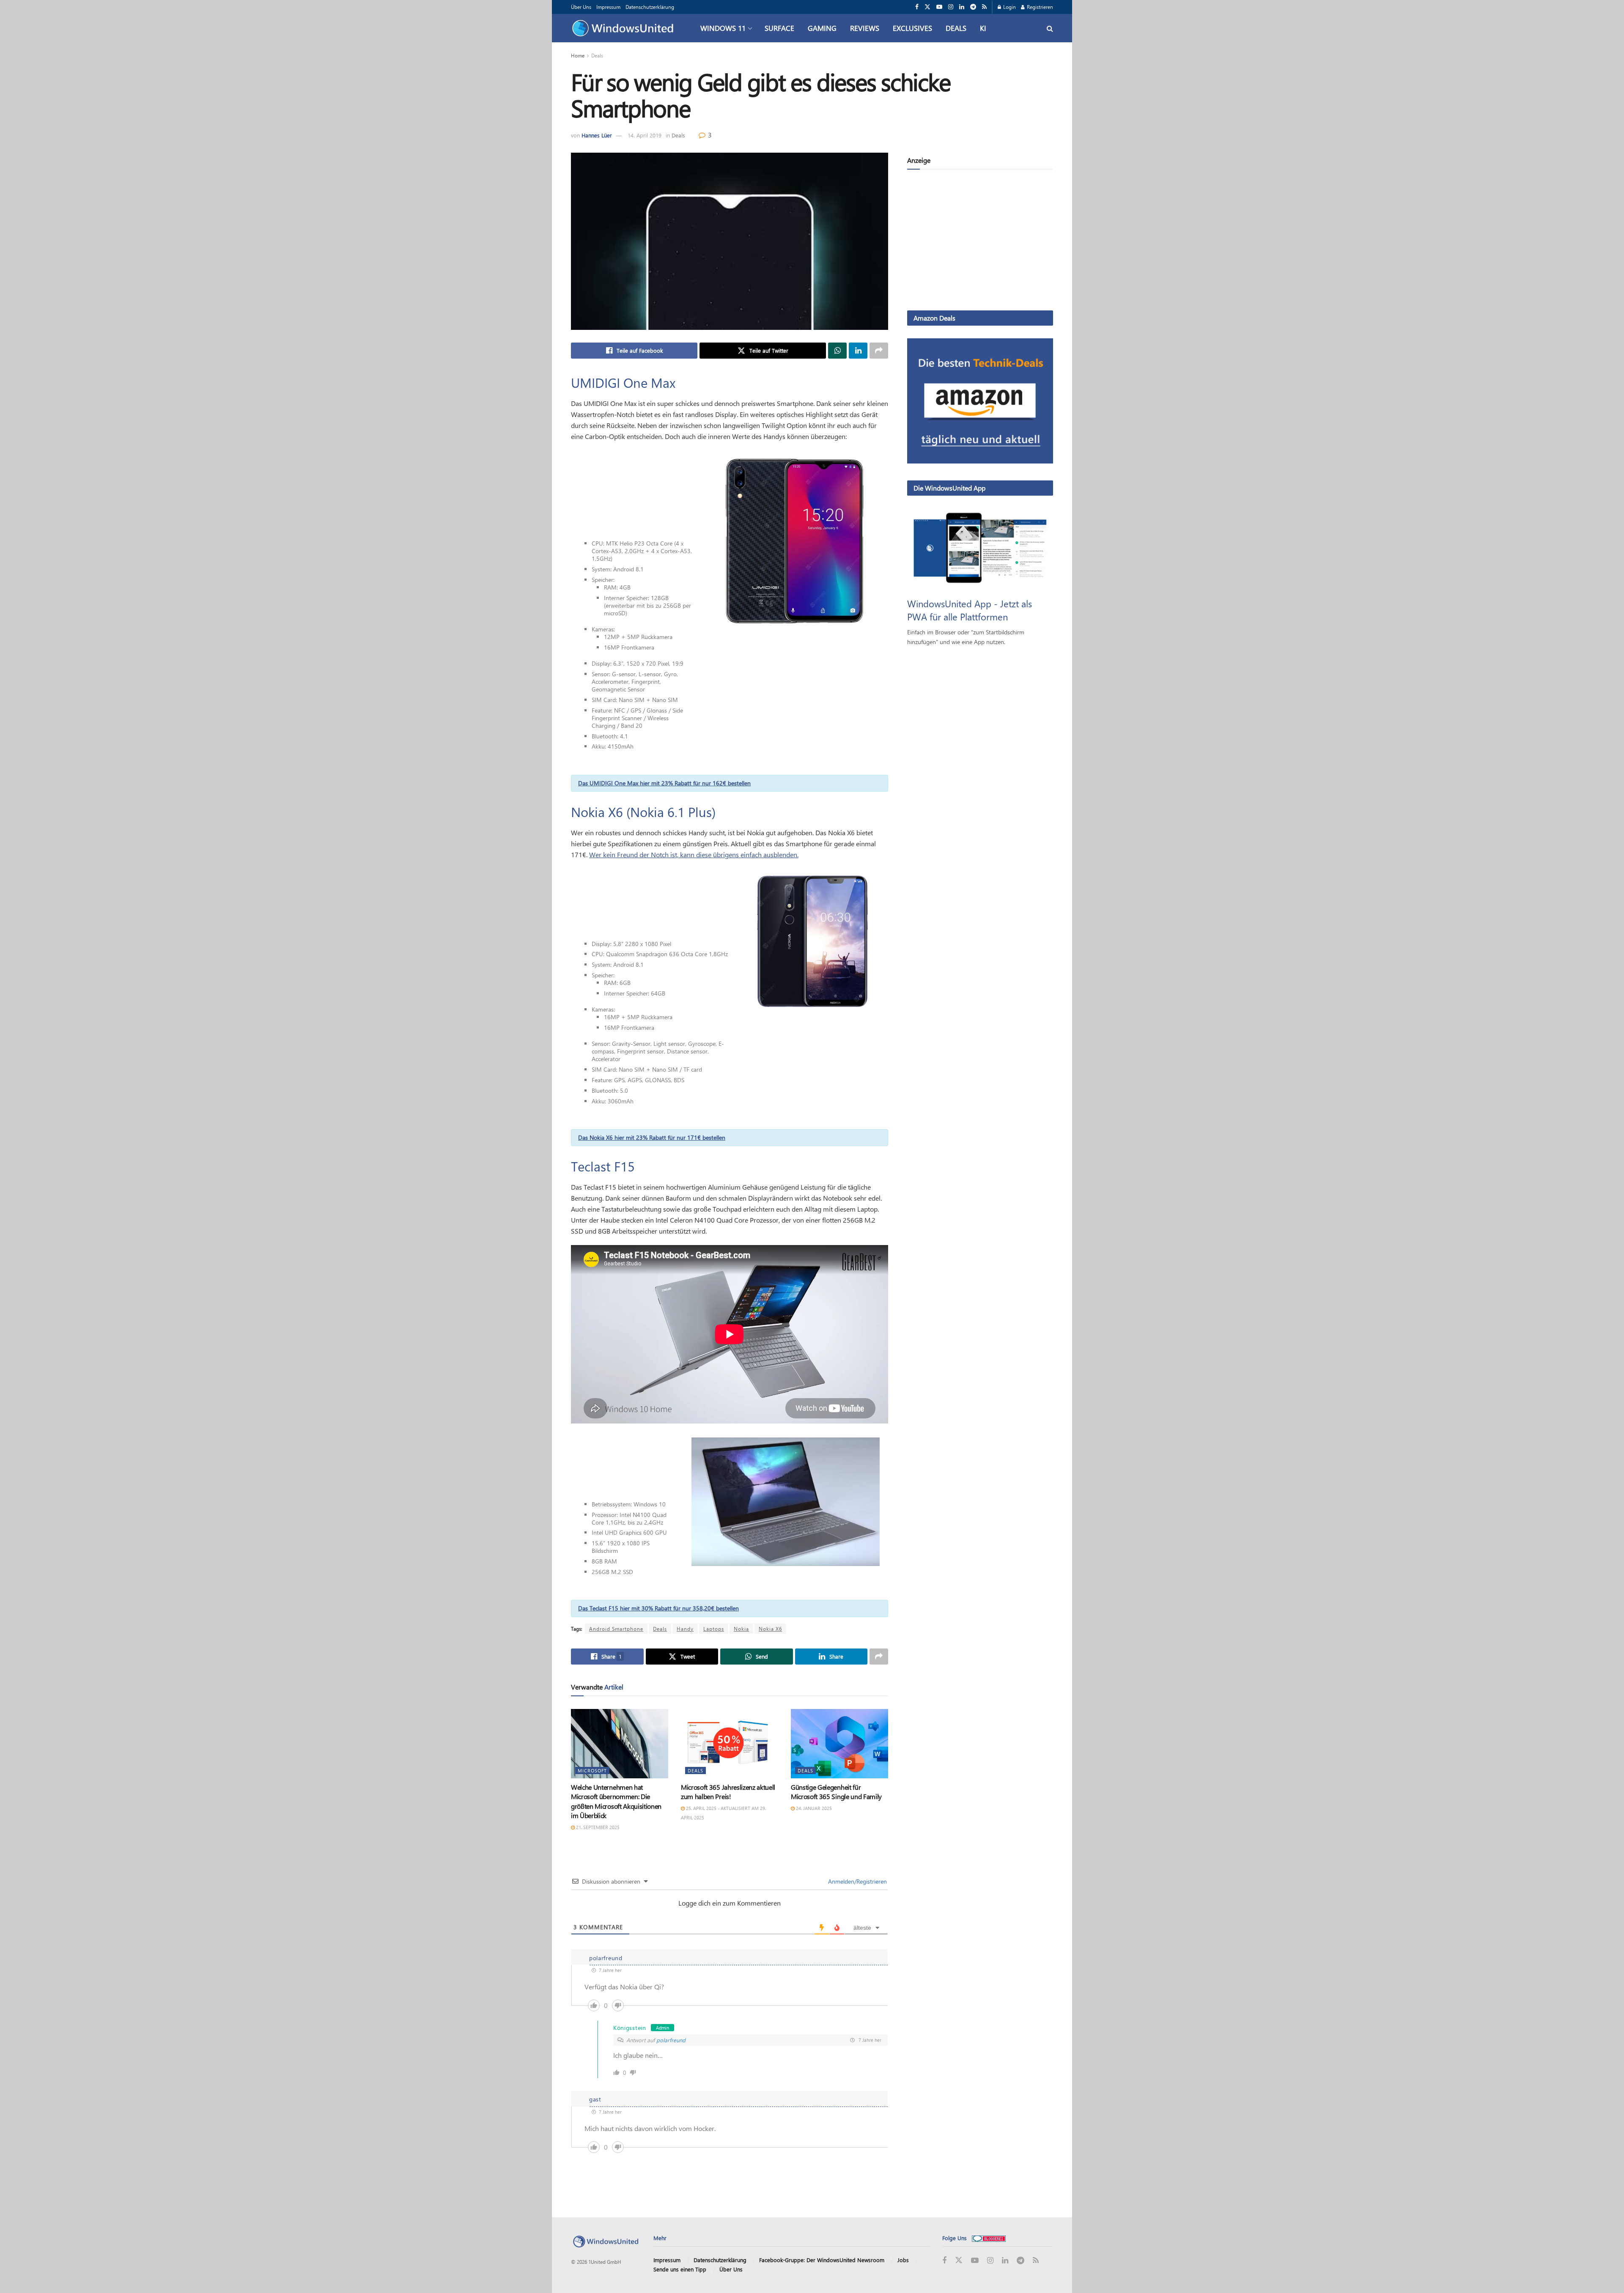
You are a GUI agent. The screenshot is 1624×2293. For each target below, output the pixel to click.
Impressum (608, 7)
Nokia (741, 1629)
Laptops (714, 1629)
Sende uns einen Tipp (680, 2269)
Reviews (865, 28)
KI (983, 28)
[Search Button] (1050, 28)
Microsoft (592, 1770)
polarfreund (671, 2040)
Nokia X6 (770, 1629)
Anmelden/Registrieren (857, 1881)
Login (1009, 7)
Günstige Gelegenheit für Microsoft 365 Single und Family (836, 1792)
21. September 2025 (597, 1827)
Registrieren (1039, 7)
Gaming (822, 28)
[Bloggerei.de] (989, 2238)
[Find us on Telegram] (973, 7)
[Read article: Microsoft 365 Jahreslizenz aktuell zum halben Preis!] (730, 1744)
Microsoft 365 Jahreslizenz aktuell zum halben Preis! (728, 1792)
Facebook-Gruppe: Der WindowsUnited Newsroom (822, 2260)
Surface (779, 28)
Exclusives (912, 28)
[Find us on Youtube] (939, 7)
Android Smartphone (616, 1629)
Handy (685, 1629)
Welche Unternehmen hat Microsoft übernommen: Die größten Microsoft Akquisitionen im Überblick (616, 1801)
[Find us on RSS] (984, 7)
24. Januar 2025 (813, 1808)
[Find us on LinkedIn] (962, 7)
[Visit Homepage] (625, 28)
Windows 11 (723, 28)
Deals (956, 28)
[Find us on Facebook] (917, 7)
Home (578, 55)
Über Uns (581, 7)
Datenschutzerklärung (650, 7)
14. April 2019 (645, 135)
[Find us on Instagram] (951, 7)
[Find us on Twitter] (927, 7)
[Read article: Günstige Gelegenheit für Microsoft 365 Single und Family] (839, 1744)
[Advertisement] (980, 241)
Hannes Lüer (597, 135)
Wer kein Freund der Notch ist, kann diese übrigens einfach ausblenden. (694, 854)
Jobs (903, 2260)
